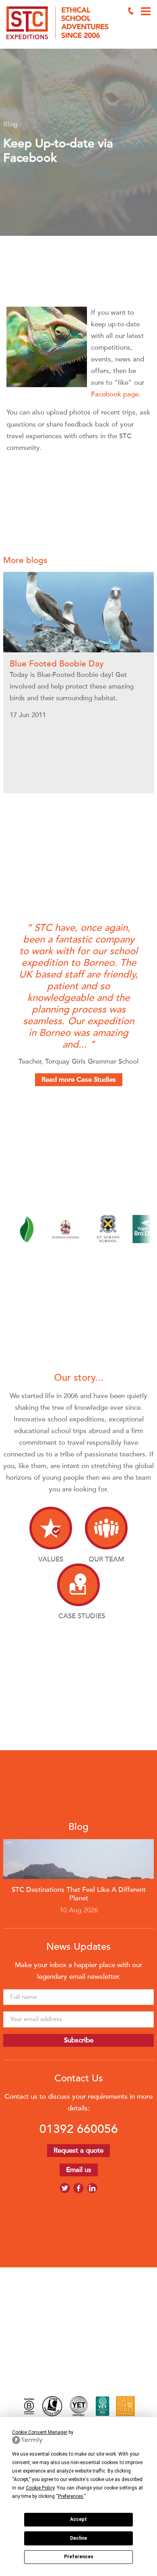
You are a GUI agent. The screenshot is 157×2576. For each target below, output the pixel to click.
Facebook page (115, 394)
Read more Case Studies (79, 1080)
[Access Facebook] (78, 2188)
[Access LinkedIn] (92, 2188)
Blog (10, 124)
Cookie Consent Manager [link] (40, 2432)
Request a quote (78, 2150)
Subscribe (79, 2040)
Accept (78, 2519)
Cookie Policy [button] (40, 2488)
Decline (78, 2538)
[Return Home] (61, 24)
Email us (79, 2170)
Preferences (79, 2557)
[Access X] (65, 2188)
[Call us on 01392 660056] (131, 11)
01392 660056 (79, 2129)
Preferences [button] (71, 2496)
